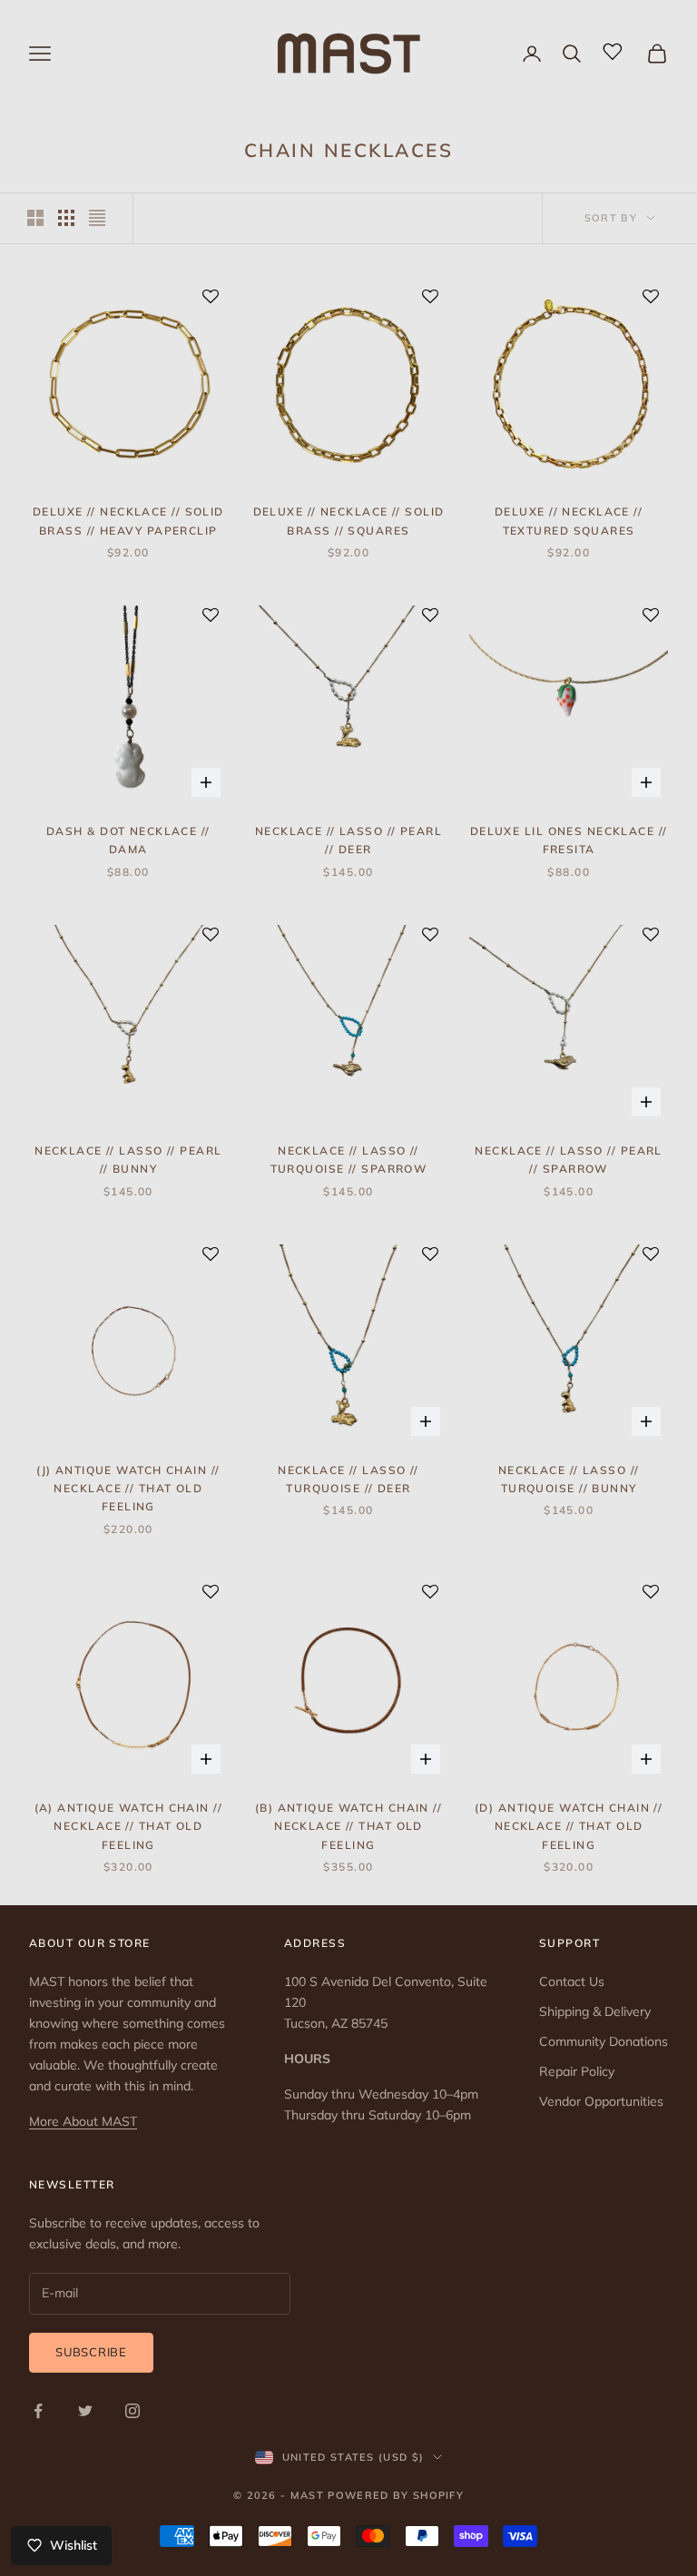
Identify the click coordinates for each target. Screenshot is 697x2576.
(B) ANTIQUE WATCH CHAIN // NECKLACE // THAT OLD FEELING (348, 1826)
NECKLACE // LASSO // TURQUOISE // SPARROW (349, 1160)
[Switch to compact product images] (97, 218)
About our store (90, 1943)
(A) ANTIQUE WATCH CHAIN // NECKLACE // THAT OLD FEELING (128, 1826)
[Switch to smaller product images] (66, 218)
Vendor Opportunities (601, 2101)
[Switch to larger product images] (35, 218)
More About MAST (83, 2121)
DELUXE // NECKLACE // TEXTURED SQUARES (569, 521)
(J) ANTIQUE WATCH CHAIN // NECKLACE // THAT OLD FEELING (128, 1489)
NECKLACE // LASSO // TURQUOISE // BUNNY (569, 1479)
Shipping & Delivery (595, 2011)
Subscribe (91, 2352)
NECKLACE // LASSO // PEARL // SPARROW (568, 1160)
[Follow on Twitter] (85, 2411)
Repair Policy (577, 2071)
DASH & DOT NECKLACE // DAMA (128, 840)
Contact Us (572, 1981)
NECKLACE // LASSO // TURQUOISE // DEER (348, 1479)
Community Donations (604, 2041)
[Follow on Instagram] (133, 2411)
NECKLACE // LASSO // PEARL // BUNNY (128, 1160)
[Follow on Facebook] (38, 2411)
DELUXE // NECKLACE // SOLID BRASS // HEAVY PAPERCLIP (128, 521)
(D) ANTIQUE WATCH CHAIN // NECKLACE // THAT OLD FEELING (569, 1826)
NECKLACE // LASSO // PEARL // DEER (348, 840)
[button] (211, 298)
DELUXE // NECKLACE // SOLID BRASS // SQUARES (349, 521)
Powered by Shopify (396, 2495)
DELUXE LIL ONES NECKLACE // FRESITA (569, 840)
